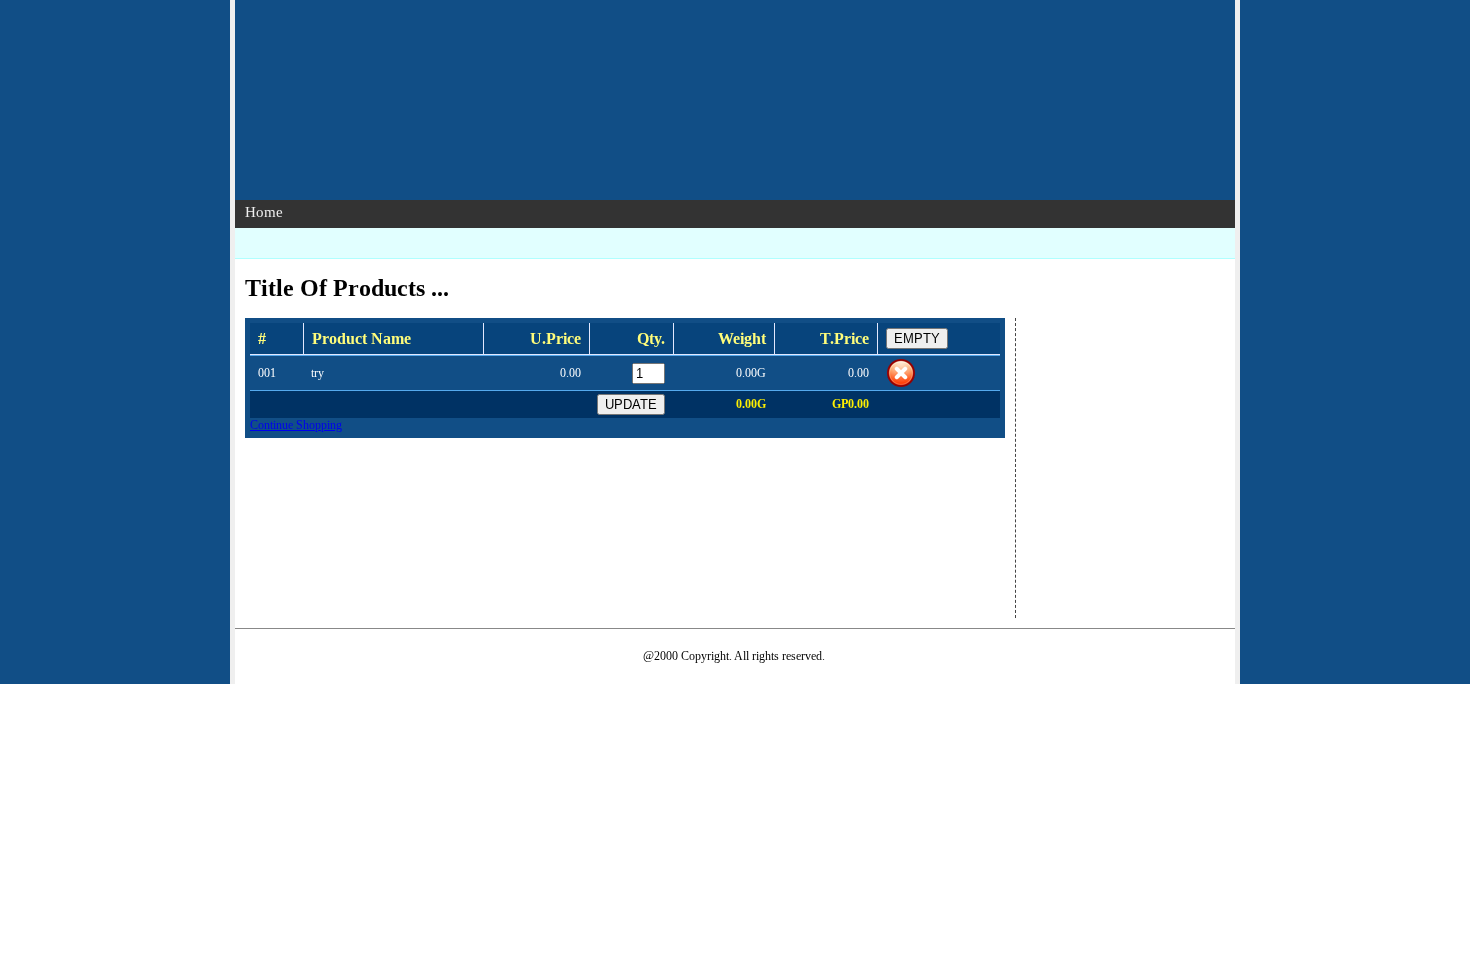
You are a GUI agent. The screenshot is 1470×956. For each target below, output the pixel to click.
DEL (901, 373)
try (317, 373)
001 (267, 373)
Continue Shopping (296, 425)
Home (264, 212)
